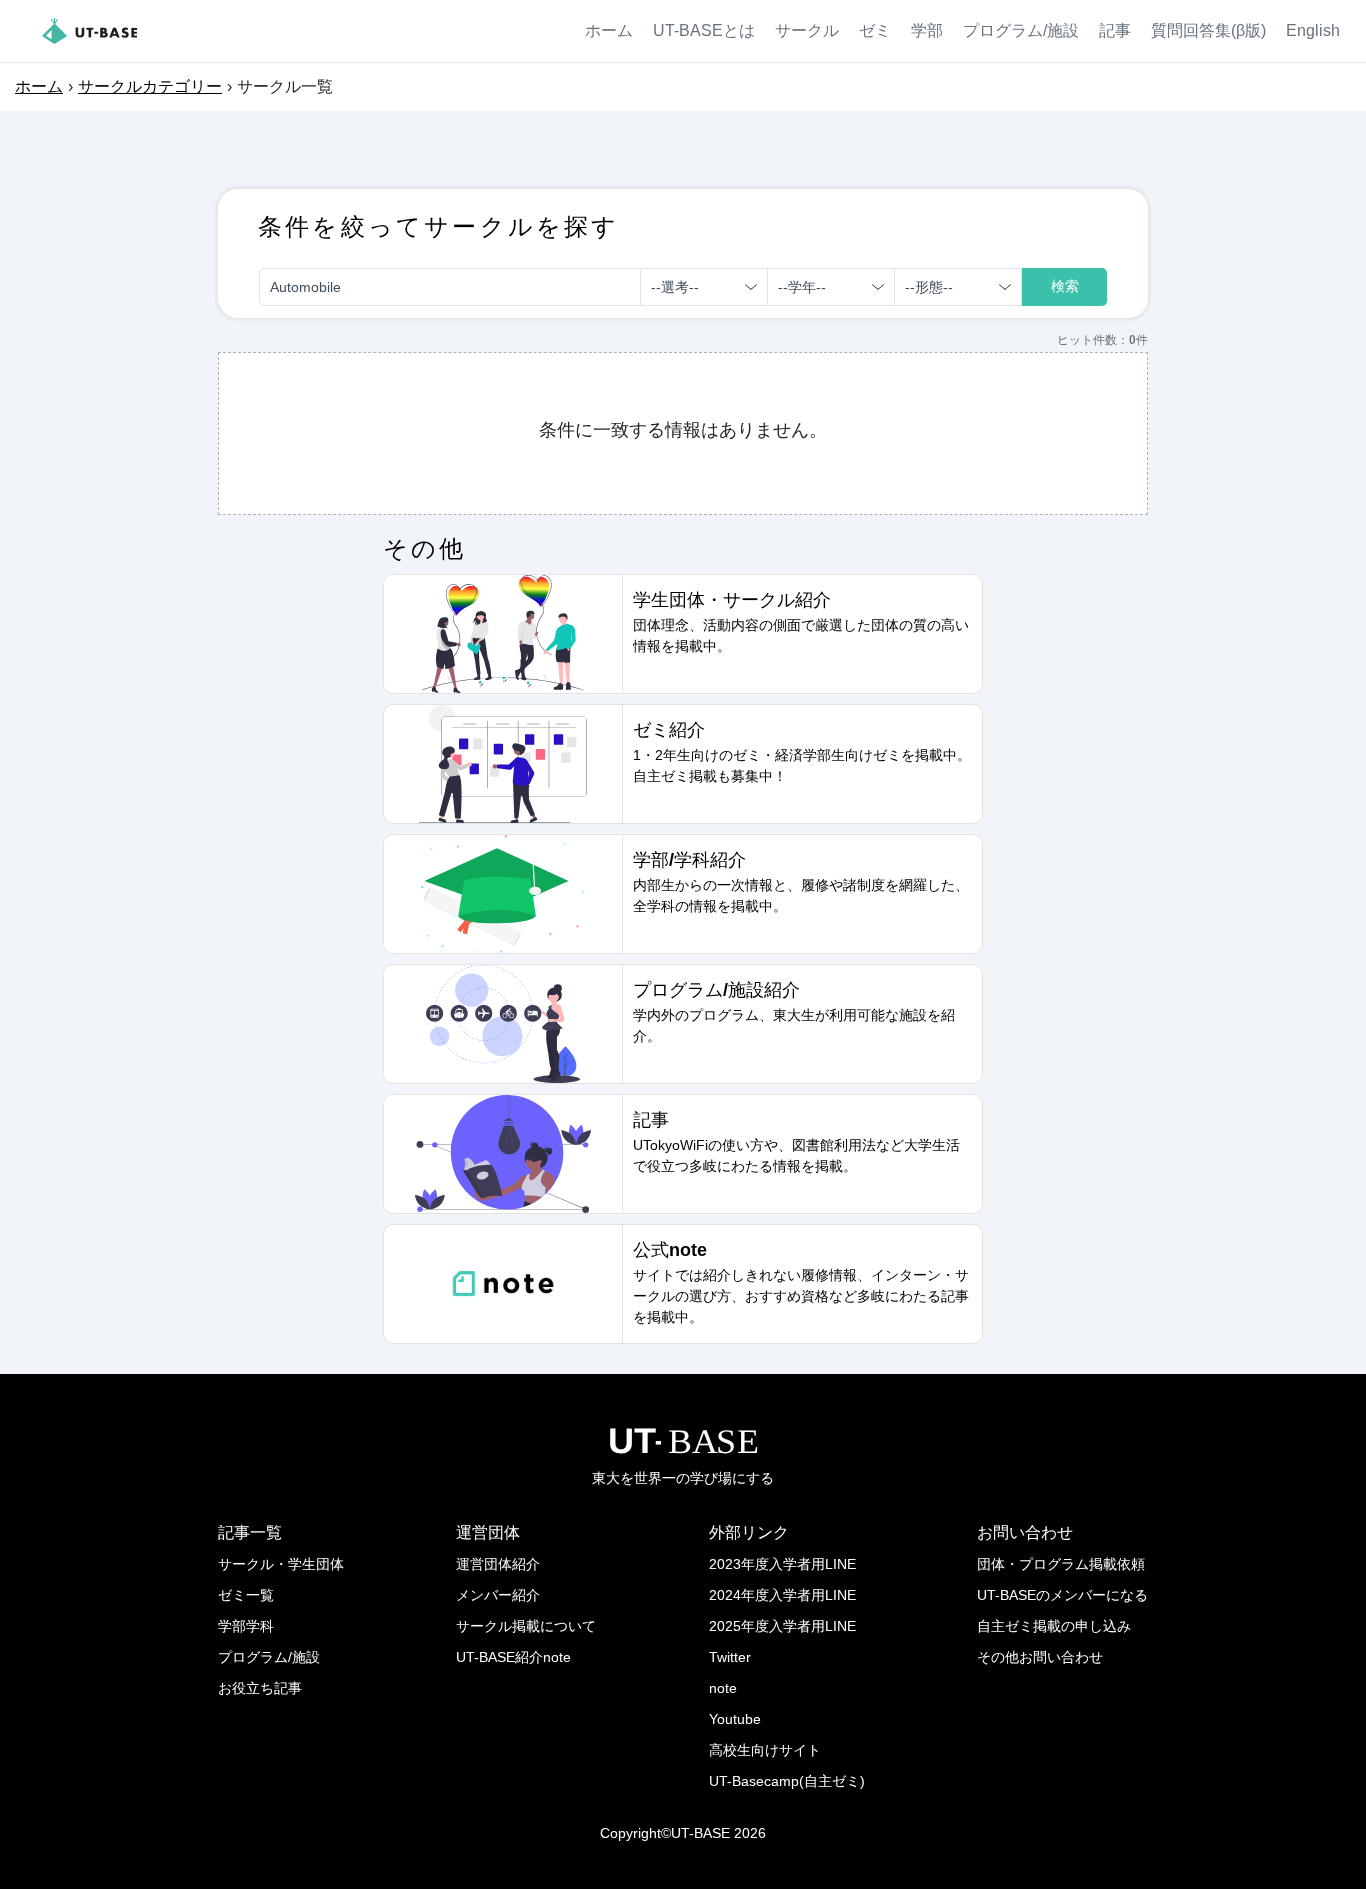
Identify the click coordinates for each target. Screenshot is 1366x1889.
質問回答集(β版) (1208, 30)
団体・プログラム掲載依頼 (1061, 1564)
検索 (1065, 286)
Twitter (730, 1657)
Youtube (735, 1719)
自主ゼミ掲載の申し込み (1054, 1626)
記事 (1115, 30)
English (1313, 30)
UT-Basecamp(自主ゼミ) (787, 1781)
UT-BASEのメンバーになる (1062, 1595)
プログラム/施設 (1021, 30)
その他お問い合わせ (1040, 1657)
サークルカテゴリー (150, 86)
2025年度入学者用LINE (782, 1626)
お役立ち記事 (260, 1688)
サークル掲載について (526, 1626)
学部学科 (246, 1626)
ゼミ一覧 (246, 1595)
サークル (807, 30)
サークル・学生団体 (281, 1564)
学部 (927, 30)
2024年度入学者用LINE (782, 1595)
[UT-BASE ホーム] (89, 31)
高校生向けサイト (765, 1750)
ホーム (609, 30)
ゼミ (875, 30)
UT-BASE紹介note (513, 1657)
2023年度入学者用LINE (782, 1564)
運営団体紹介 (498, 1564)
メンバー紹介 (498, 1595)
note (723, 1688)
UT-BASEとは (704, 30)
